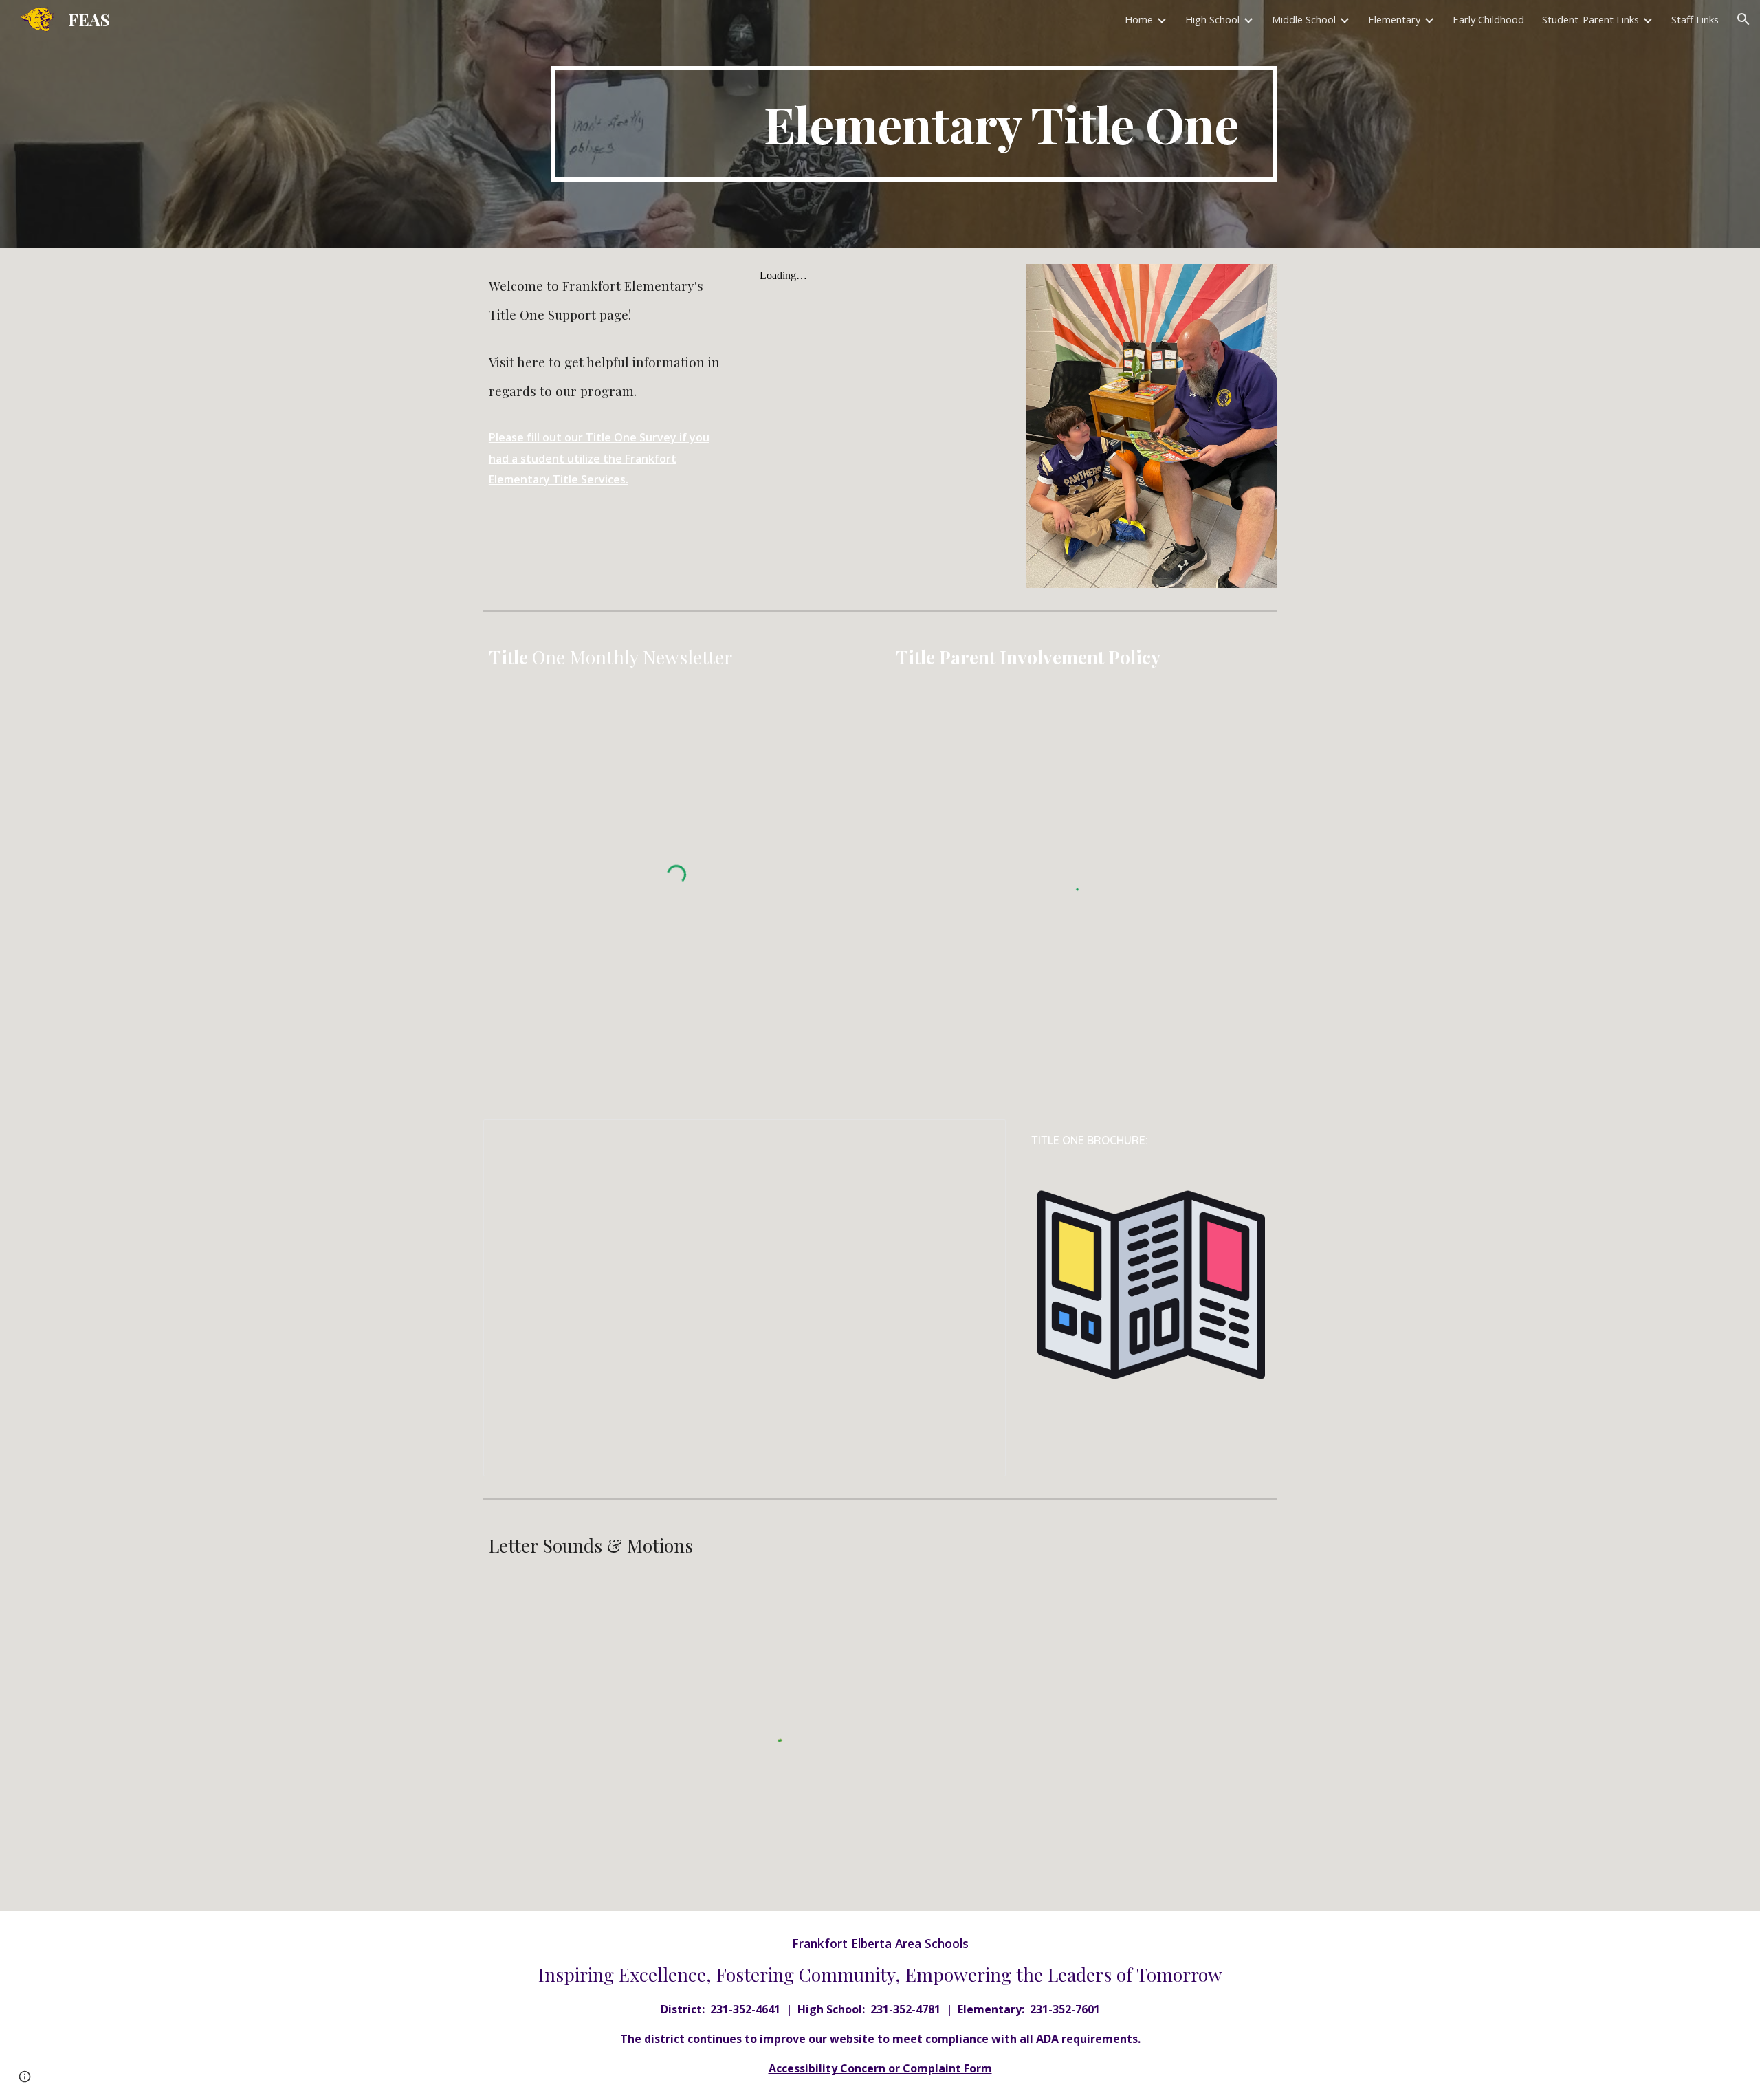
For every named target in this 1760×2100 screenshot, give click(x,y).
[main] (914, 124)
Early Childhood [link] (1488, 19)
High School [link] (1212, 19)
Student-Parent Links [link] (1591, 19)
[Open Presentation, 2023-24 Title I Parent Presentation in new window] (980, 1137)
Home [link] (1139, 19)
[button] (1743, 19)
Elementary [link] (1394, 19)
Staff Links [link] (1695, 19)
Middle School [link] (1304, 19)
